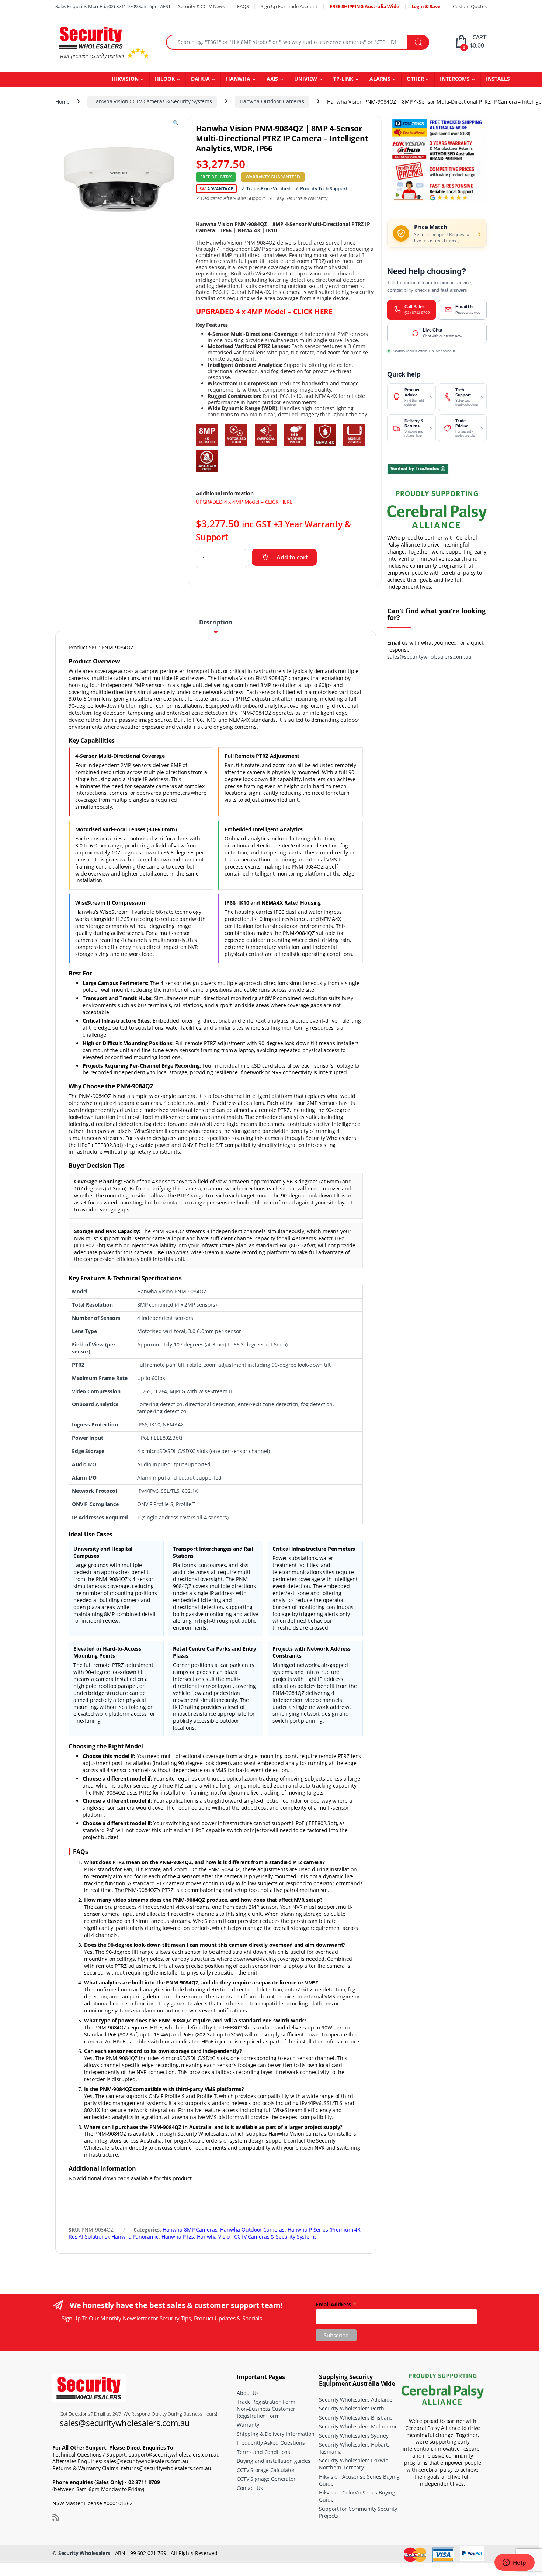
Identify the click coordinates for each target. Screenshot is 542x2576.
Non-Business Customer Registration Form (266, 2412)
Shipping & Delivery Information (276, 2433)
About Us (248, 2393)
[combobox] (287, 42)
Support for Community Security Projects (358, 2512)
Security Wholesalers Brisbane (356, 2417)
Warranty (248, 2425)
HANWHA (238, 79)
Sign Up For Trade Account (289, 6)
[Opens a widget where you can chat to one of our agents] (514, 2563)
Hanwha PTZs (178, 2237)
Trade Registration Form (266, 2402)
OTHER (415, 79)
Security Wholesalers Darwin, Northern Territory (354, 2464)
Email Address (336, 2304)
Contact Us (250, 2488)
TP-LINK (343, 79)
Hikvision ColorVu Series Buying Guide (357, 2496)
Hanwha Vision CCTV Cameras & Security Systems (152, 101)
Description (216, 623)
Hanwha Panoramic (135, 2237)
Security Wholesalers (84, 2553)
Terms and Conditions (263, 2452)
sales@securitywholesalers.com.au (429, 657)
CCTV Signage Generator (266, 2479)
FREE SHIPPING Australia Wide (364, 6)
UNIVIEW (306, 79)
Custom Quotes (470, 6)
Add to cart (292, 557)
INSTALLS (498, 79)
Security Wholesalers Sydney (354, 2435)
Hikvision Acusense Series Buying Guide (359, 2480)
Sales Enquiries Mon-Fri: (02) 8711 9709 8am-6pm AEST (113, 6)
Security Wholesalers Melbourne (358, 2426)
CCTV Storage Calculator (266, 2470)
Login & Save (426, 6)
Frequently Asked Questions (271, 2443)
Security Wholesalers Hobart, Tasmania (354, 2448)
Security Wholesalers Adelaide (356, 2399)
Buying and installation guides (274, 2461)
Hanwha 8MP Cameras (190, 2230)
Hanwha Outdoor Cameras (272, 101)
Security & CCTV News (201, 6)
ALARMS (380, 79)
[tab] (216, 625)
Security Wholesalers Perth (351, 2408)
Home (62, 101)
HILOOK (165, 79)
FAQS (243, 6)
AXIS (272, 79)
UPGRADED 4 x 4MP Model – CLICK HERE (264, 311)
